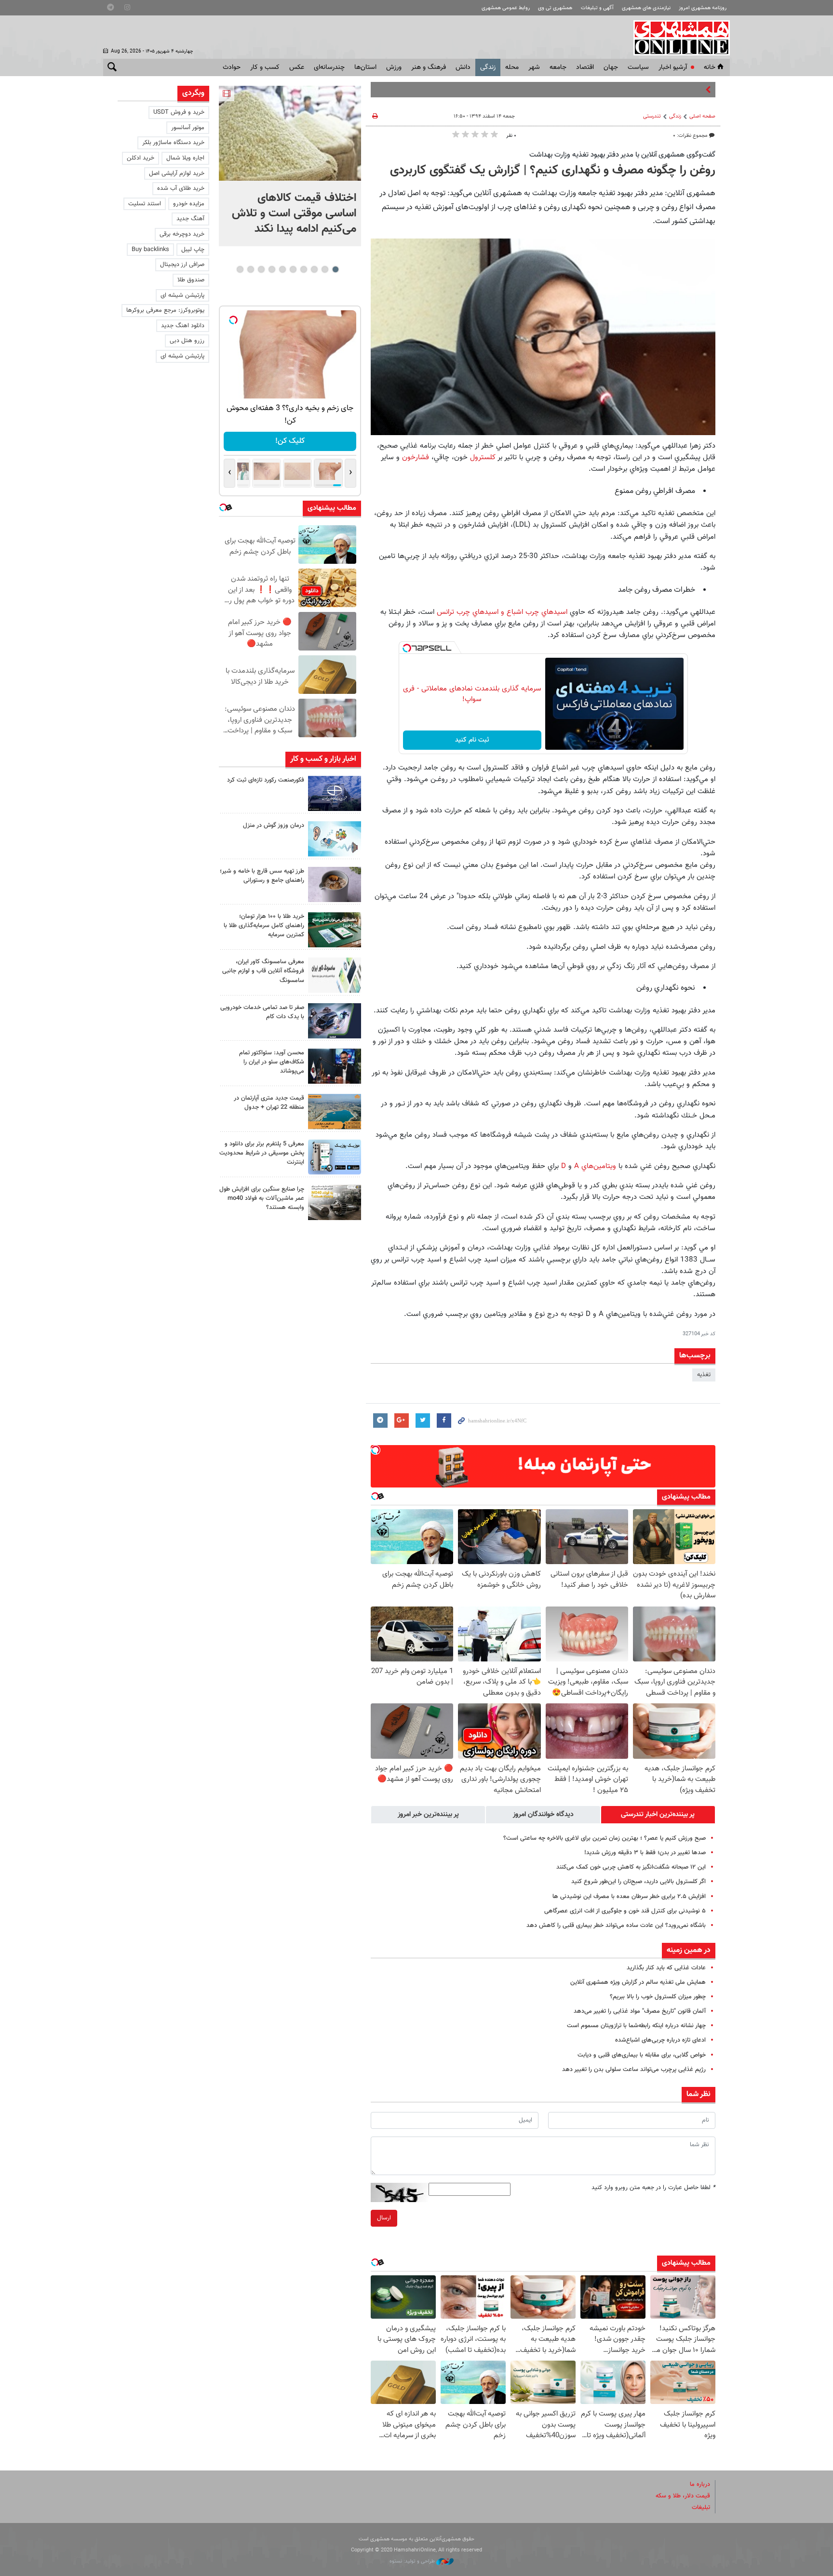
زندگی (488, 67)
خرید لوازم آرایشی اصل (177, 173)
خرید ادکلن (141, 158)
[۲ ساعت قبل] (335, 839)
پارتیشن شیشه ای (182, 295)
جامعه (558, 67)
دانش (463, 67)
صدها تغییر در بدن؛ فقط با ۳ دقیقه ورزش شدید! (645, 1853)
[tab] (658, 1815)
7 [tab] (272, 269)
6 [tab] (282, 269)
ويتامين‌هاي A (594, 1166)
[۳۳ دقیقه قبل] (290, 133)
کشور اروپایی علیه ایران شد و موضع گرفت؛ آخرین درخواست (630, 90)
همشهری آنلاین (677, 38)
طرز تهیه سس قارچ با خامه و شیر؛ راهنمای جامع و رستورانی (262, 876)
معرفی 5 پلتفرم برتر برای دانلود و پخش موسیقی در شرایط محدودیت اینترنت (262, 1153)
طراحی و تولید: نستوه (413, 2561)
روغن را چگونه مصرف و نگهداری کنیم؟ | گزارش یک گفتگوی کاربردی (553, 171)
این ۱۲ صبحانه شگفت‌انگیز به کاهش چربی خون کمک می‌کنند (631, 1867)
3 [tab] (314, 269)
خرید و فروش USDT (179, 112)
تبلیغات (701, 2508)
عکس (297, 67)
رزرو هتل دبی (187, 341)
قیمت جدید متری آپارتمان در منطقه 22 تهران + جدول (269, 1103)
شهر (534, 67)
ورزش (394, 67)
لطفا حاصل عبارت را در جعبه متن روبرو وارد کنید (653, 2188)
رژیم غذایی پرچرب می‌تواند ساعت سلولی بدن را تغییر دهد (634, 2070)
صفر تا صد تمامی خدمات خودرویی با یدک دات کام (262, 1012)
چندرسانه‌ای (329, 67)
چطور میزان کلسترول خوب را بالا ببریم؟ (658, 1997)
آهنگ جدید (190, 219)
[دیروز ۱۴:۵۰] (335, 930)
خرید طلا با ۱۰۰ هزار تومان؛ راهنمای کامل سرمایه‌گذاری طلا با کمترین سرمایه (264, 926)
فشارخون (416, 457)
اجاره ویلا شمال (185, 158)
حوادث (232, 67)
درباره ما (700, 2484)
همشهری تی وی (555, 8)
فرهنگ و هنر (429, 67)
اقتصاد (585, 67)
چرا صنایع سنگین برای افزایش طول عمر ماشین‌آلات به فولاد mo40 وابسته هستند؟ (262, 1198)
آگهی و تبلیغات (597, 8)
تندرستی (652, 116)
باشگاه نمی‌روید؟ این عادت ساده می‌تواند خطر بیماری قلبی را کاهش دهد (616, 1925)
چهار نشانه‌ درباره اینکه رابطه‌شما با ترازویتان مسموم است (636, 2026)
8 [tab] (261, 269)
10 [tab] (240, 269)
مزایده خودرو (189, 204)
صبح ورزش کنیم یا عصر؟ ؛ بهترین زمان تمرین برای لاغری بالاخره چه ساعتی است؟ (605, 1838)
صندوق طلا (191, 280)
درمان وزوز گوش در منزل (274, 825)
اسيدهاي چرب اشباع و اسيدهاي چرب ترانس (502, 612)
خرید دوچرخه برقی (182, 234)
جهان (611, 67)
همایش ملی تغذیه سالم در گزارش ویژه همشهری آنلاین (638, 1982)
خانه (710, 67)
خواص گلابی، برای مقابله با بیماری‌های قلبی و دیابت (642, 2055)
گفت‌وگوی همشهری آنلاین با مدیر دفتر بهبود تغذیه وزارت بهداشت (622, 155)
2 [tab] (325, 269)
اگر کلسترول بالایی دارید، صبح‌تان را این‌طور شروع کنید (638, 1882)
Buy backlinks (150, 250)
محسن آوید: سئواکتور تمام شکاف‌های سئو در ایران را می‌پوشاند (272, 1062)
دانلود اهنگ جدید (183, 326)
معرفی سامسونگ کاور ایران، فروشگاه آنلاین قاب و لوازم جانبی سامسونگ (263, 971)
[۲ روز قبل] (335, 1066)
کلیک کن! (290, 441)
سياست (638, 67)
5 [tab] (293, 269)
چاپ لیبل (193, 250)
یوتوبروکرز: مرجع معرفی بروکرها (165, 310)
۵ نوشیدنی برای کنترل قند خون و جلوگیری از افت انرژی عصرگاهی (625, 1911)
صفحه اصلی (702, 116)
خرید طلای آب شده (181, 188)
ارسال (384, 2218)
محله (512, 67)
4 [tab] (303, 269)
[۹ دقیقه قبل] (335, 793)
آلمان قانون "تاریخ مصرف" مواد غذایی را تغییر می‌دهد (640, 2011)
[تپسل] (407, 648)
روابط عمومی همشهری (506, 8)
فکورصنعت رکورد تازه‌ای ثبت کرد (266, 780)
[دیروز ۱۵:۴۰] (335, 884)
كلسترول (483, 457)
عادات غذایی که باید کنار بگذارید (666, 1968)
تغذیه (704, 1375)
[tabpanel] (290, 166)
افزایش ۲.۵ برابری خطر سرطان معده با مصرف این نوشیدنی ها (629, 1897)
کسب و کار (265, 67)
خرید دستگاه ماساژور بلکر (173, 143)
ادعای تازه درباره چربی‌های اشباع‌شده (660, 2040)
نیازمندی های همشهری (646, 8)
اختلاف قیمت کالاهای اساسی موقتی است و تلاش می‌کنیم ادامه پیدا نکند (294, 213)
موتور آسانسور (188, 128)
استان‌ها (365, 67)
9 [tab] (250, 269)
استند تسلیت (145, 204)
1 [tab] (335, 269)
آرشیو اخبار (673, 67)
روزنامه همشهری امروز (703, 8)
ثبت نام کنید (472, 740)
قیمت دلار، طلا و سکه (683, 2496)
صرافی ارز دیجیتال (182, 265)
